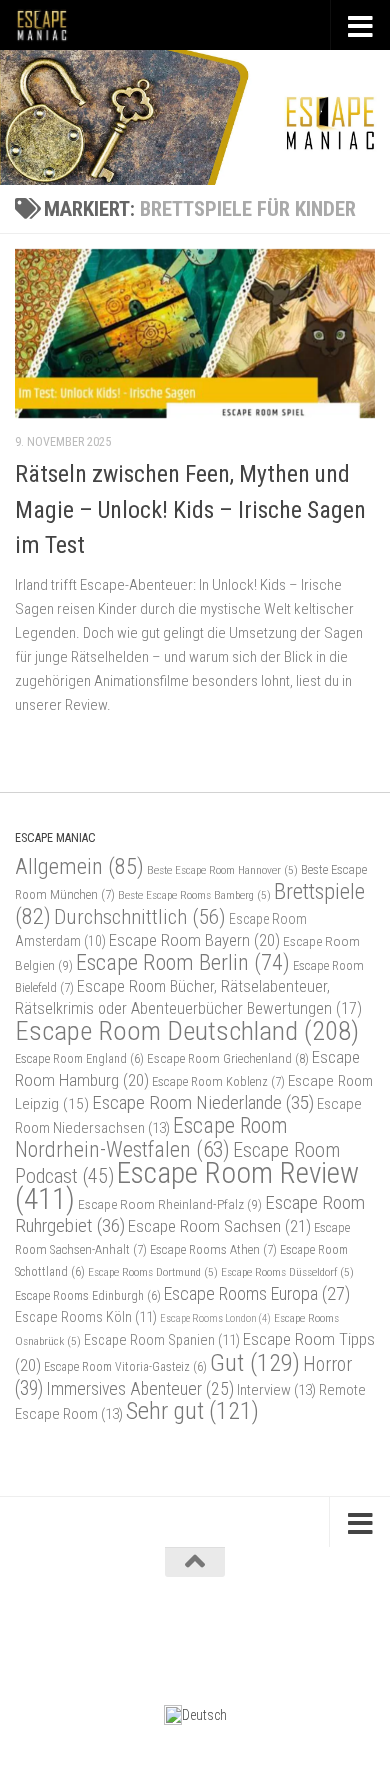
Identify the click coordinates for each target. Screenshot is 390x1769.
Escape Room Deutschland (187, 1030)
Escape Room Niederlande (203, 1102)
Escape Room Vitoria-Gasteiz (125, 1367)
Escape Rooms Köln (86, 1317)
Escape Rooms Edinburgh (88, 1296)
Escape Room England (79, 1059)
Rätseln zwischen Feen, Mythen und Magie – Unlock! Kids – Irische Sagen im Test (190, 509)
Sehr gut (192, 1411)
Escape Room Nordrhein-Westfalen (151, 1137)
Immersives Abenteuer (140, 1389)
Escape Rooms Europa (257, 1293)
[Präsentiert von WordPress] (114, 1631)
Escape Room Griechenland (228, 1058)
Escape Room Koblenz (218, 1081)
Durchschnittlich (140, 916)
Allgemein (79, 866)
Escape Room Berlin (183, 962)
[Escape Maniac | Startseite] (51, 25)
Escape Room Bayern (194, 940)
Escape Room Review (187, 1186)
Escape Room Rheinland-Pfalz (170, 1204)
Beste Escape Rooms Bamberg (194, 895)
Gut (255, 1362)
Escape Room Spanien (162, 1340)
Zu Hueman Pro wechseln (278, 1631)
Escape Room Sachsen (219, 1226)
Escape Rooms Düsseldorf (287, 1272)
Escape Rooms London (215, 1318)
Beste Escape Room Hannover (222, 870)
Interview (276, 1390)
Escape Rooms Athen (213, 1249)
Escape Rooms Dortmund (153, 1272)
